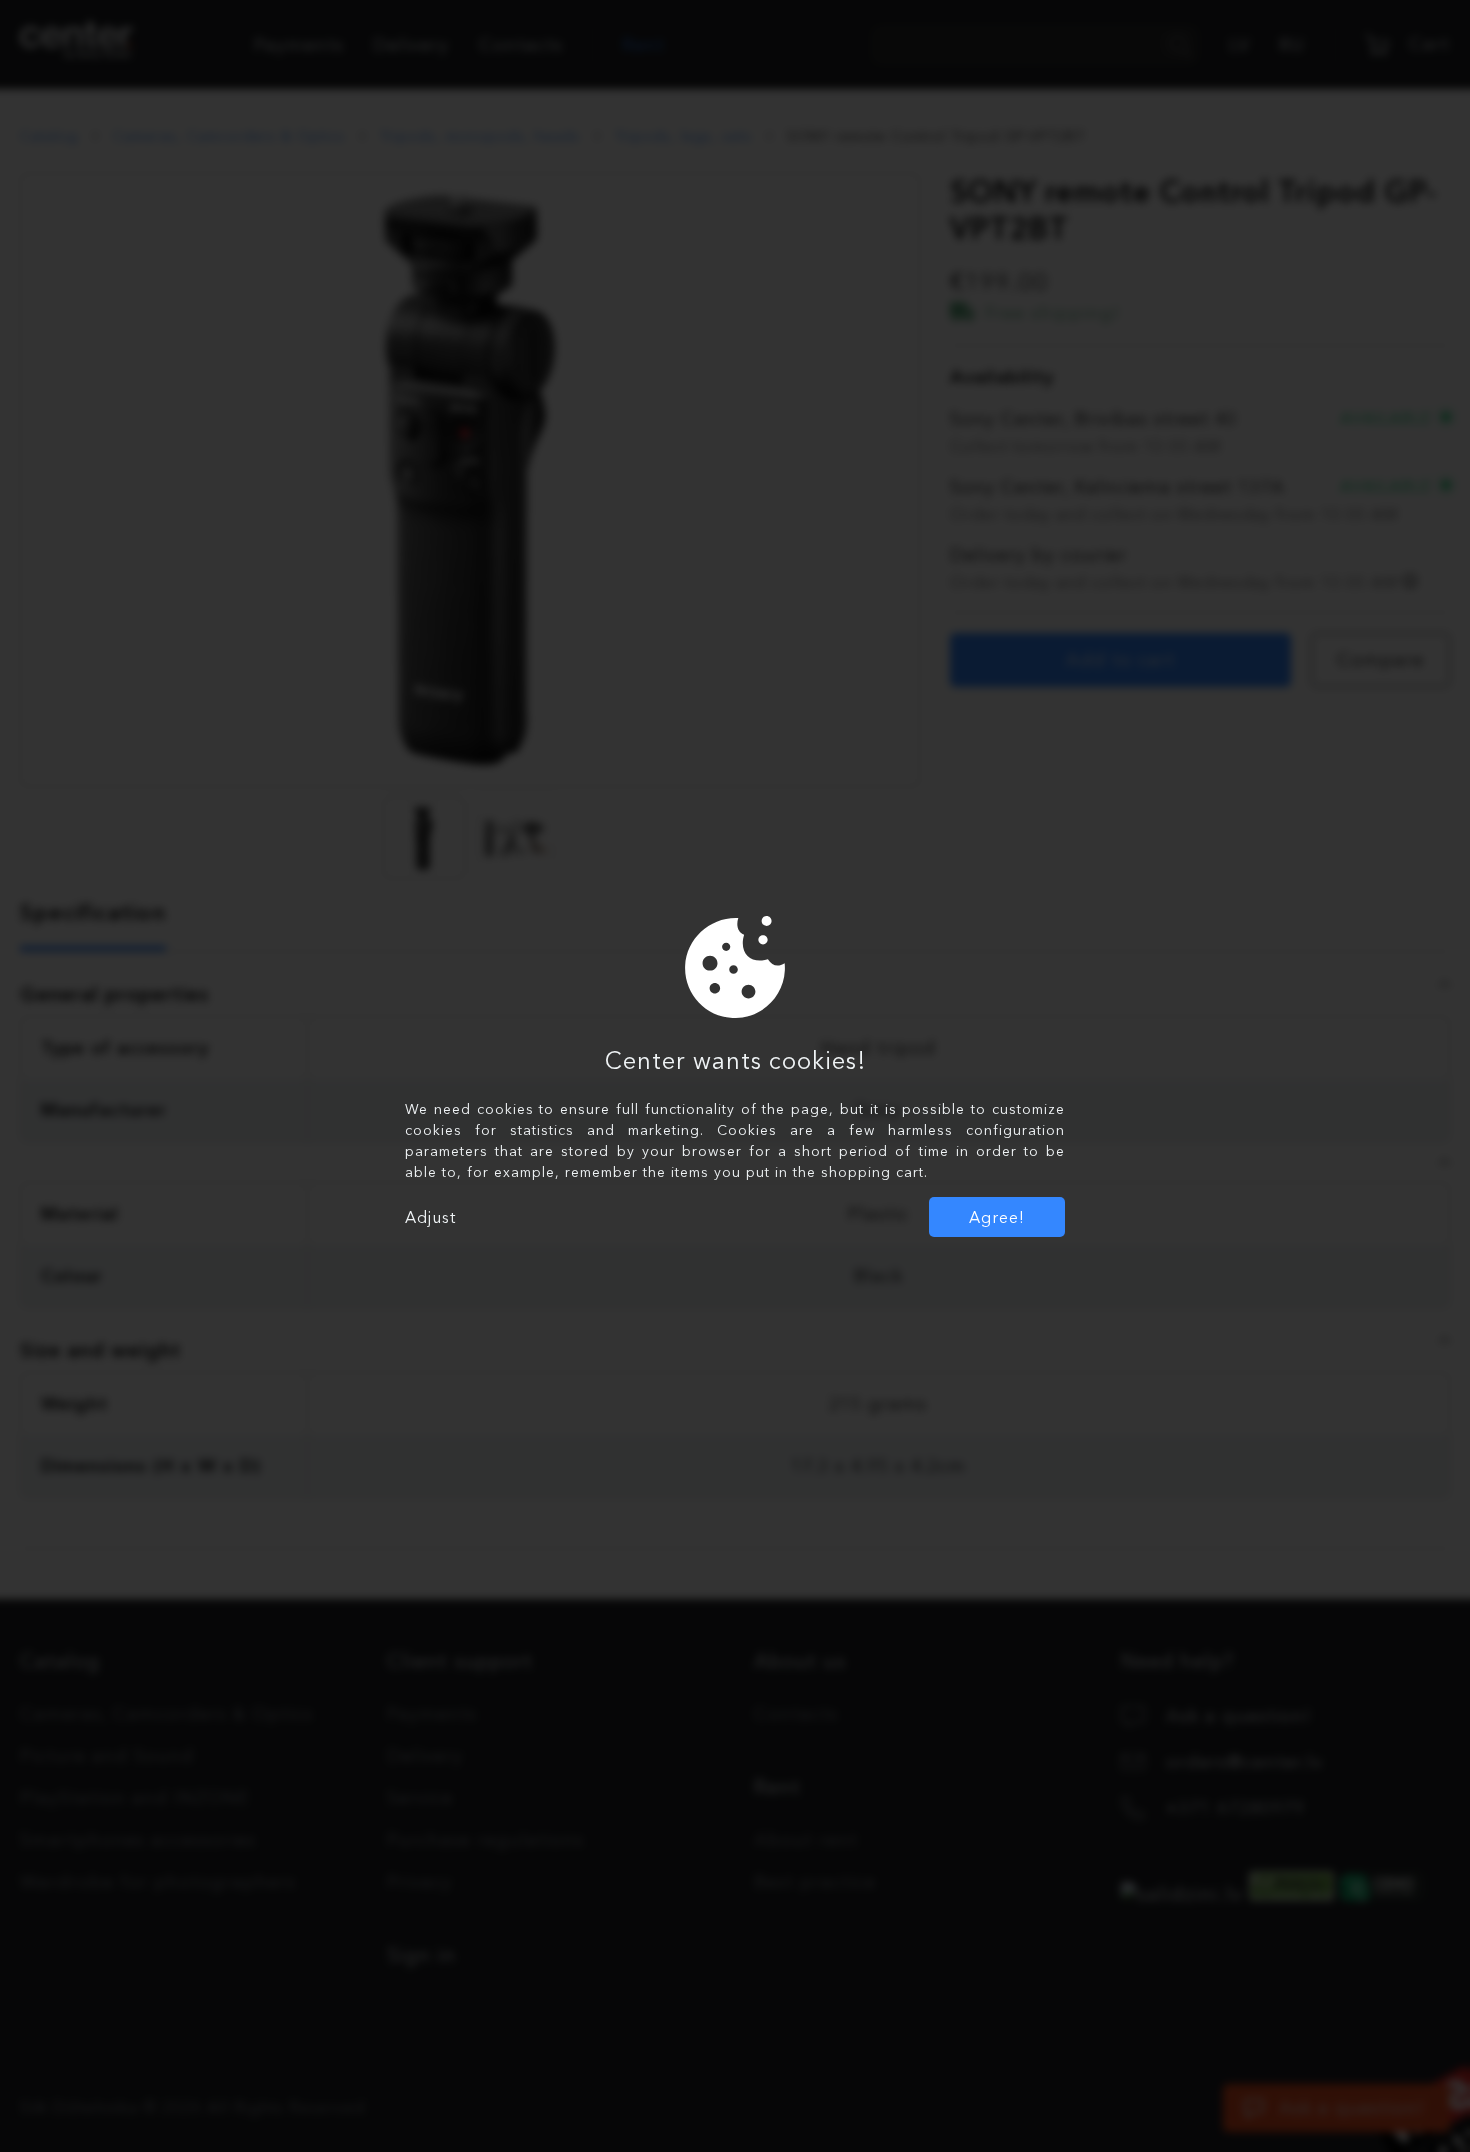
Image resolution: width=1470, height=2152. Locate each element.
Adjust (430, 1217)
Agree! (997, 1217)
